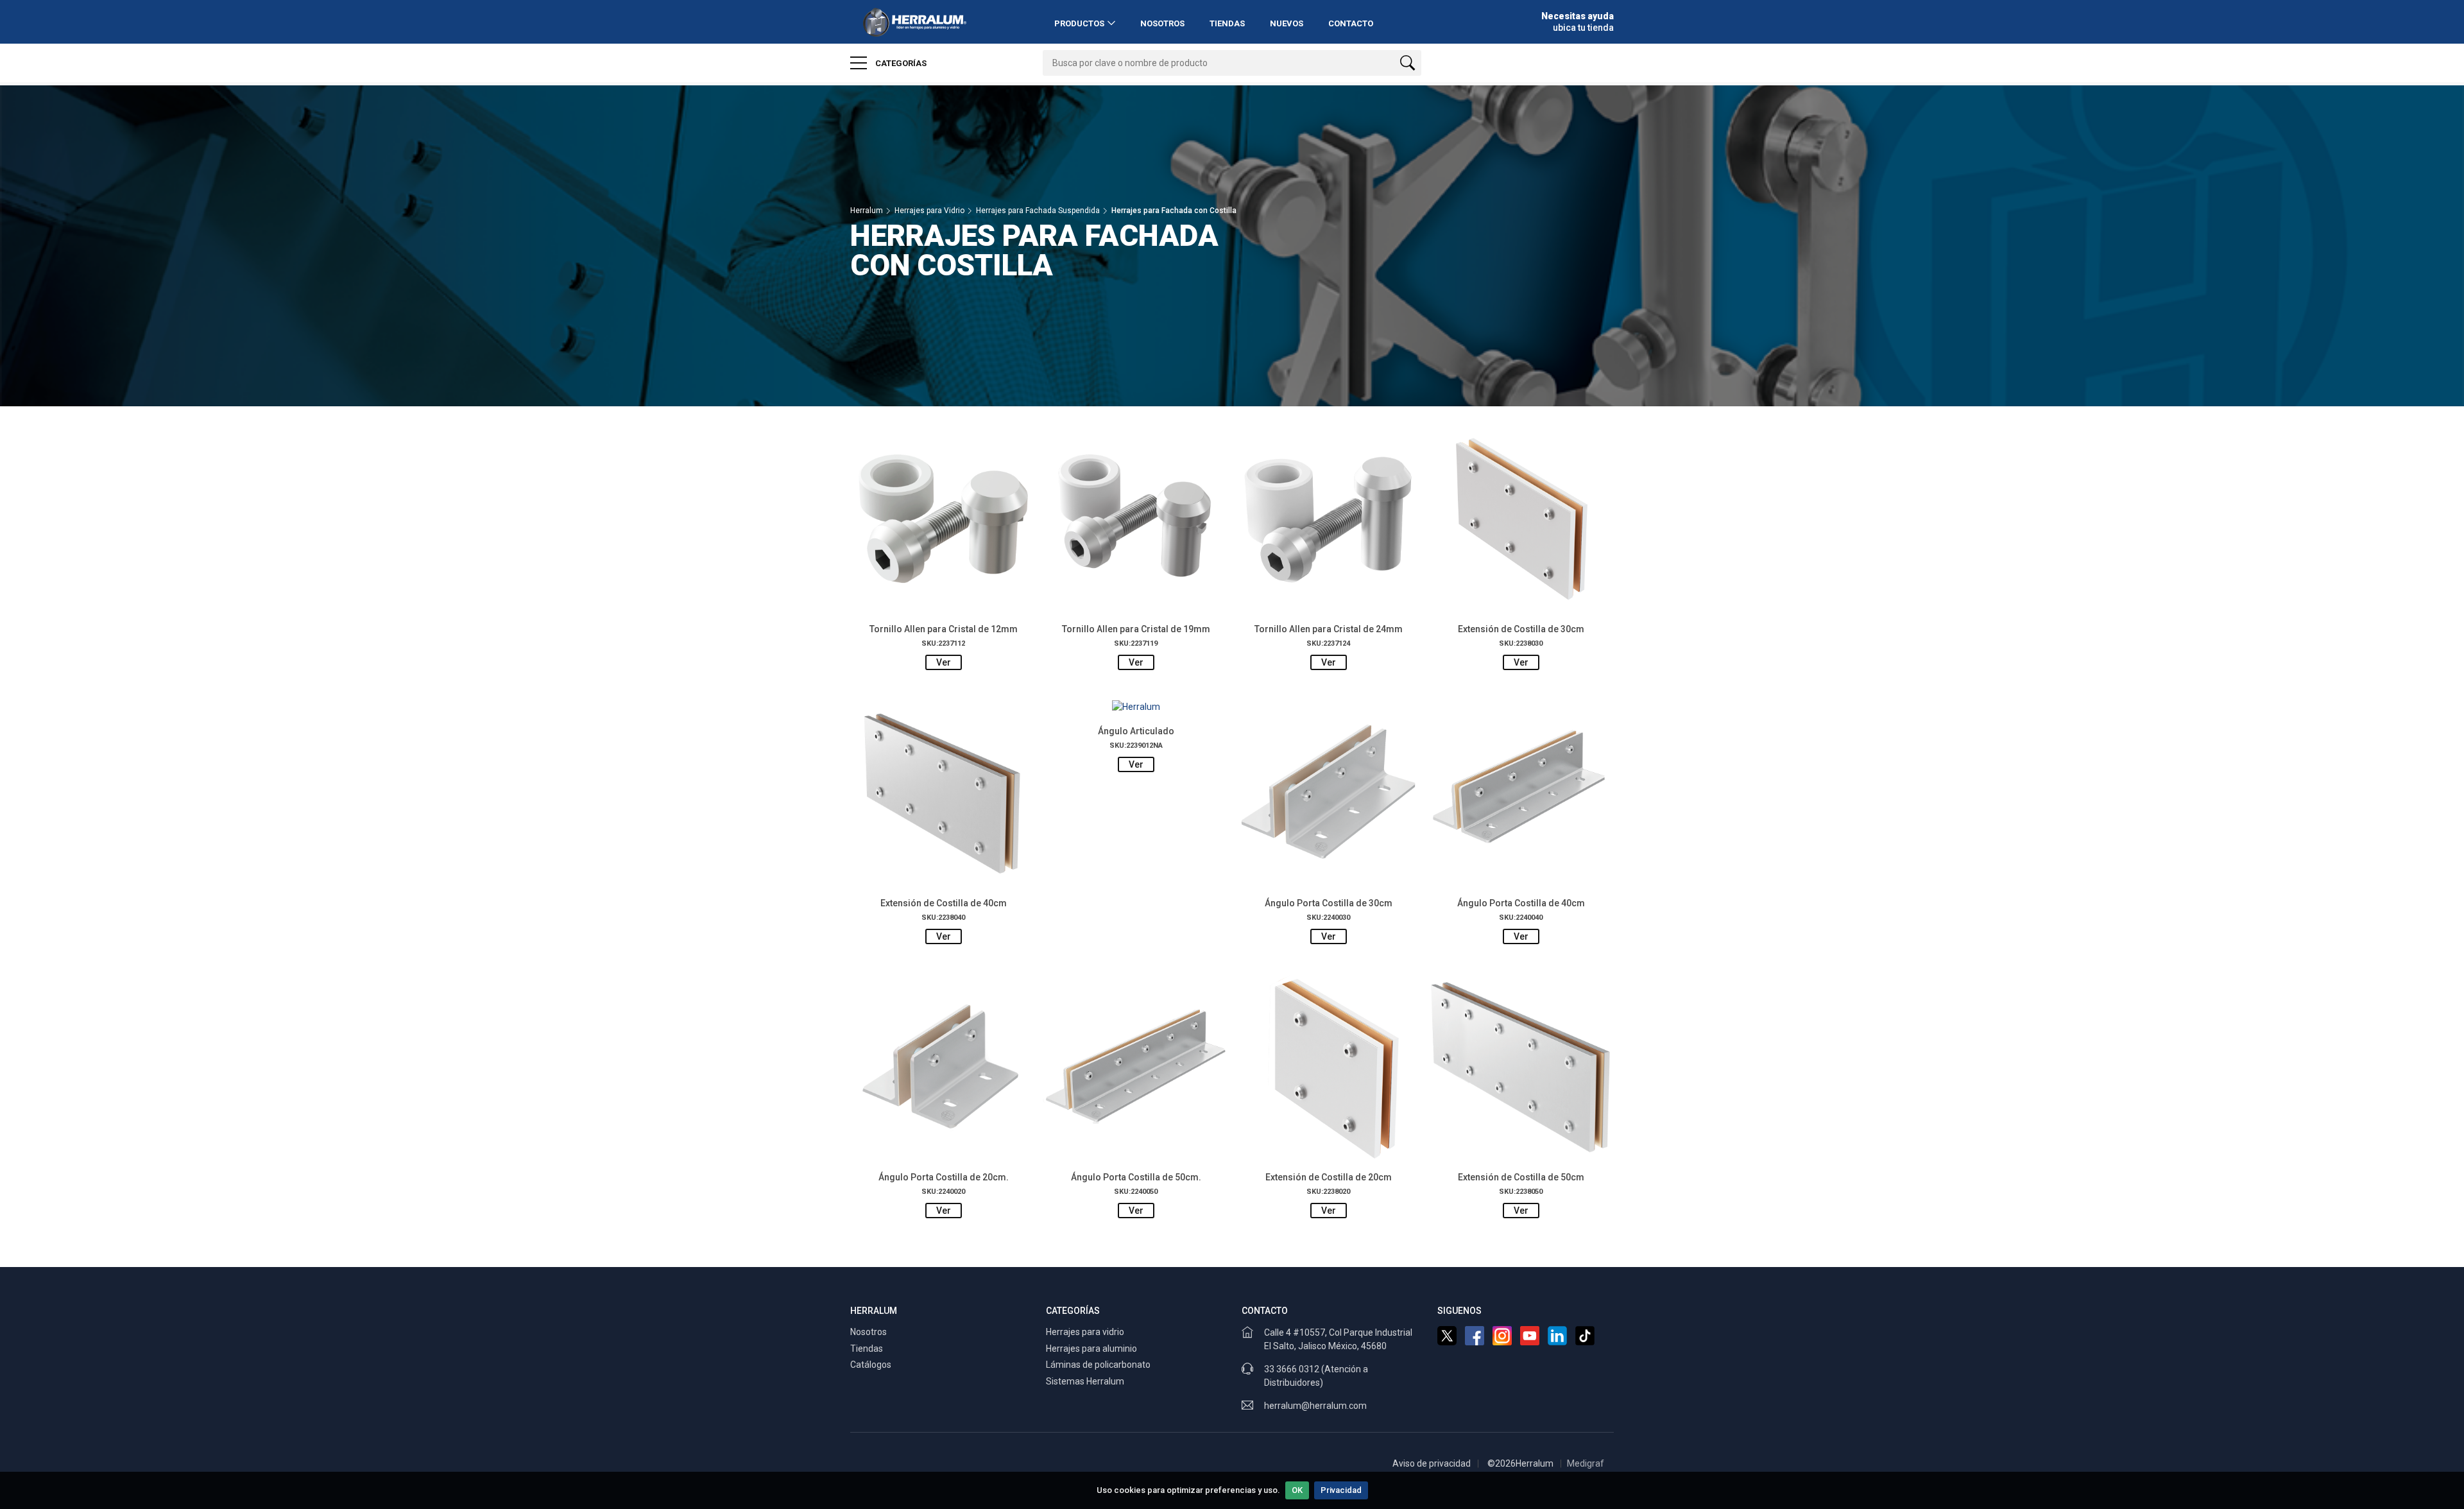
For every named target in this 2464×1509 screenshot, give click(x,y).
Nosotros (1162, 23)
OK (1297, 1490)
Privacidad (1341, 1490)
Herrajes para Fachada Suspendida (1038, 211)
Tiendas (1227, 23)
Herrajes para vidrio (1085, 1332)
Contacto (1351, 23)
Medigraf (1586, 1463)
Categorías (900, 63)
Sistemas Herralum (1085, 1381)
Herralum (867, 211)
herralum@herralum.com (1315, 1406)
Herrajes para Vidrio (929, 211)
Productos (1079, 23)
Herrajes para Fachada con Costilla (1174, 211)
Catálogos (871, 1365)
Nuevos (1287, 23)
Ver (944, 662)
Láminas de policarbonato (1098, 1365)
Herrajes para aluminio (1091, 1349)
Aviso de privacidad (1432, 1463)
